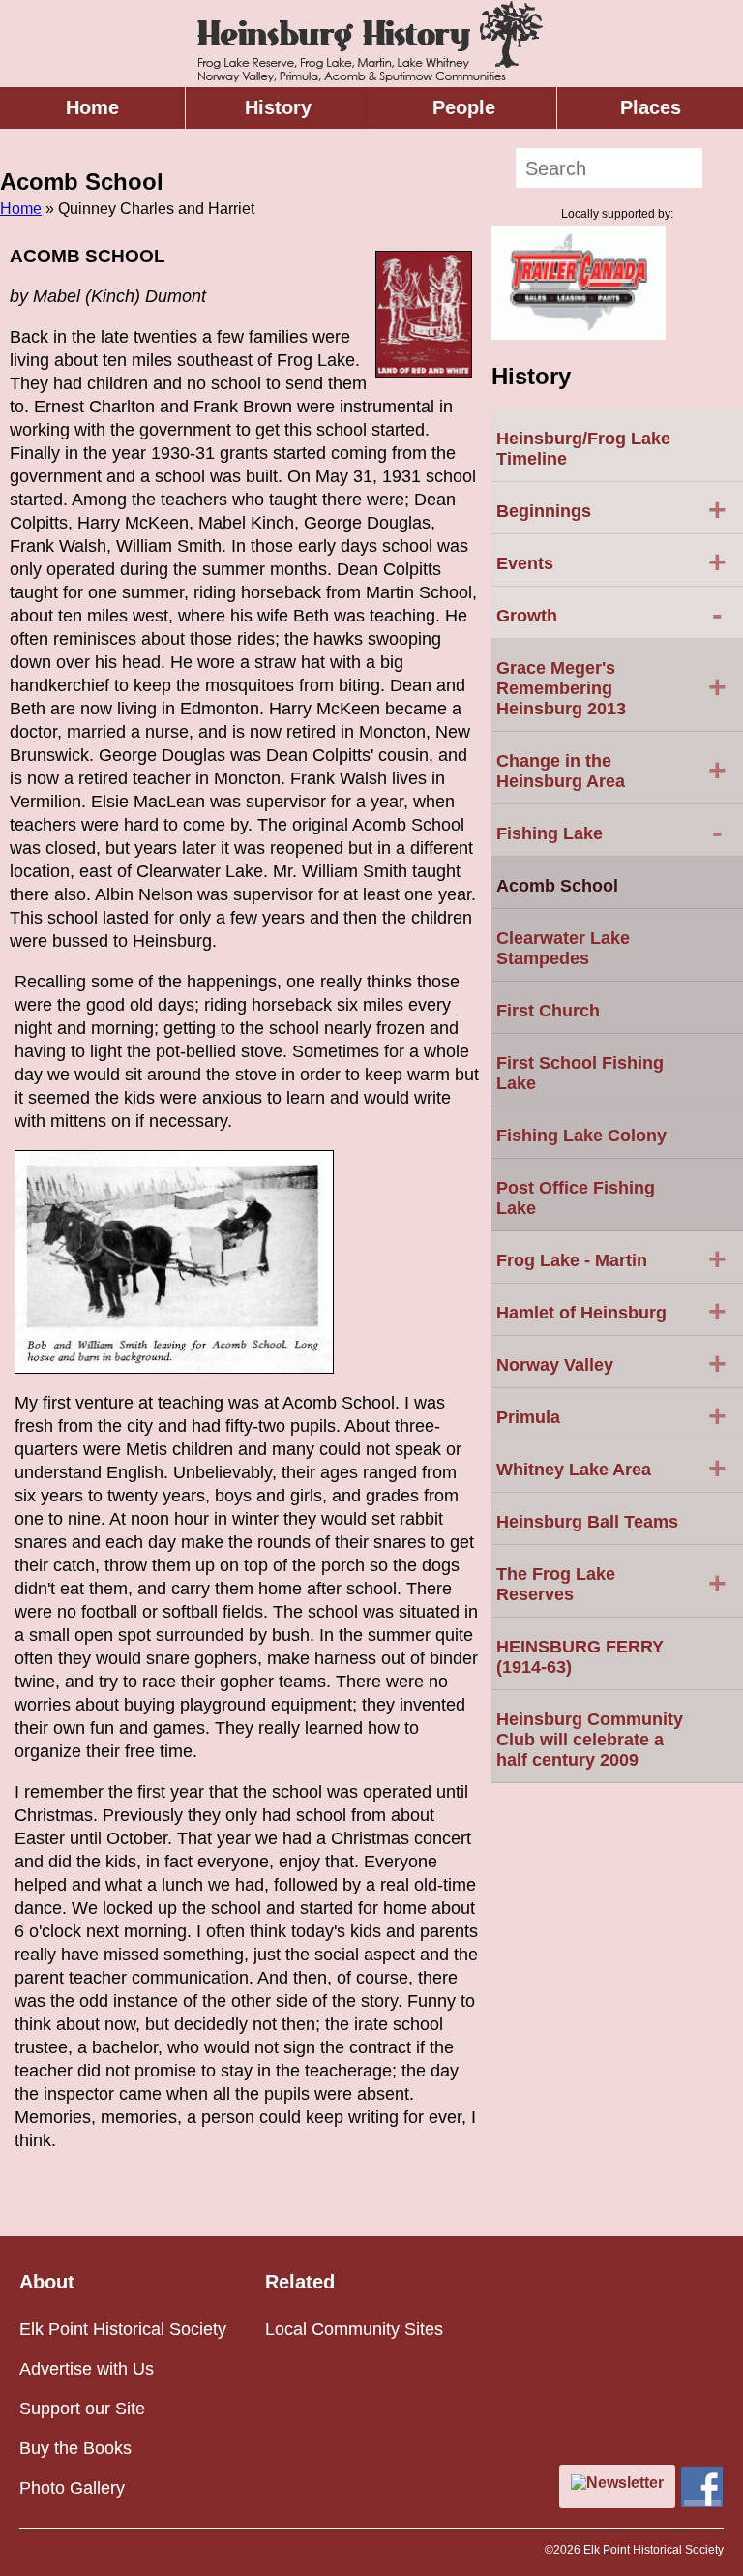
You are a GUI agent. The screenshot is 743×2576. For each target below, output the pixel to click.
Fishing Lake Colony (581, 1136)
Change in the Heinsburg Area (611, 771)
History (278, 107)
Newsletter (625, 2483)
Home (92, 107)
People (464, 107)
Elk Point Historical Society (123, 2329)
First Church (548, 1011)
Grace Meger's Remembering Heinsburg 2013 (611, 688)
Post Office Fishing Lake (576, 1198)
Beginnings (611, 509)
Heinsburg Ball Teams (587, 1522)
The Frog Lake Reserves (611, 1584)
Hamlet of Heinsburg (611, 1311)
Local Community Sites (354, 2329)
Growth (609, 614)
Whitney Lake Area (611, 1468)
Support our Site (82, 2409)
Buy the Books (75, 2448)
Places (651, 107)
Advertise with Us (87, 2369)
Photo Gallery (72, 2488)
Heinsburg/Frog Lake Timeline (583, 449)
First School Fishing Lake (580, 1073)
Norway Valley (611, 1363)
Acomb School (557, 886)
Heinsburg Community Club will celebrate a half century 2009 (590, 1740)
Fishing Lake (609, 832)
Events (611, 561)
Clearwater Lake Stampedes (563, 948)
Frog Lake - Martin (611, 1258)
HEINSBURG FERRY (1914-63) (580, 1657)
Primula (611, 1415)
